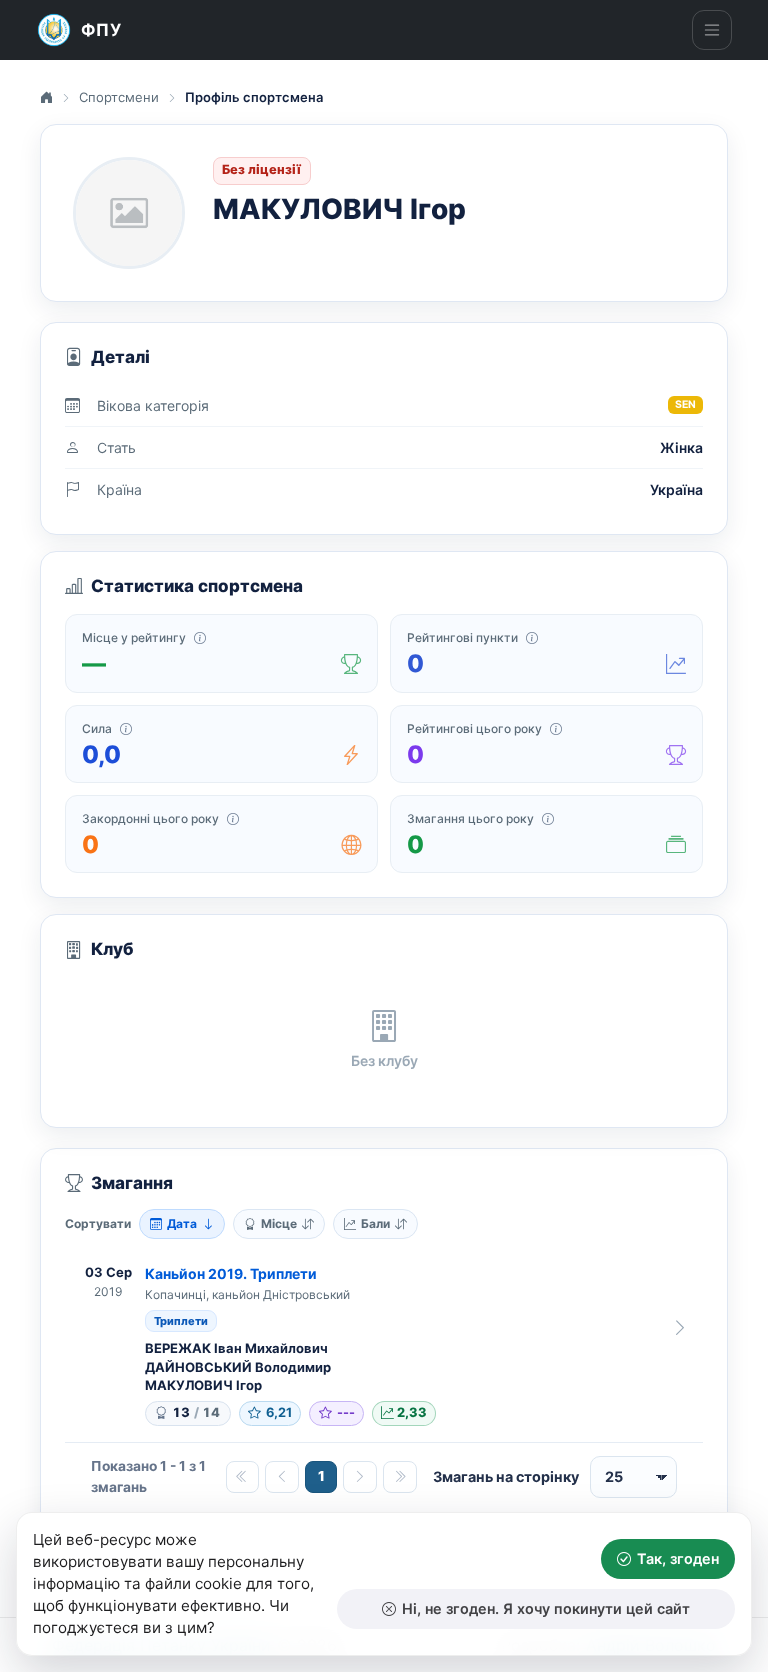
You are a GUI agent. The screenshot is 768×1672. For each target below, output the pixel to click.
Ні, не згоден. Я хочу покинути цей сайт (546, 1608)
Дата (182, 1223)
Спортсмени (119, 97)
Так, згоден (678, 1558)
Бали (375, 1223)
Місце (279, 1223)
